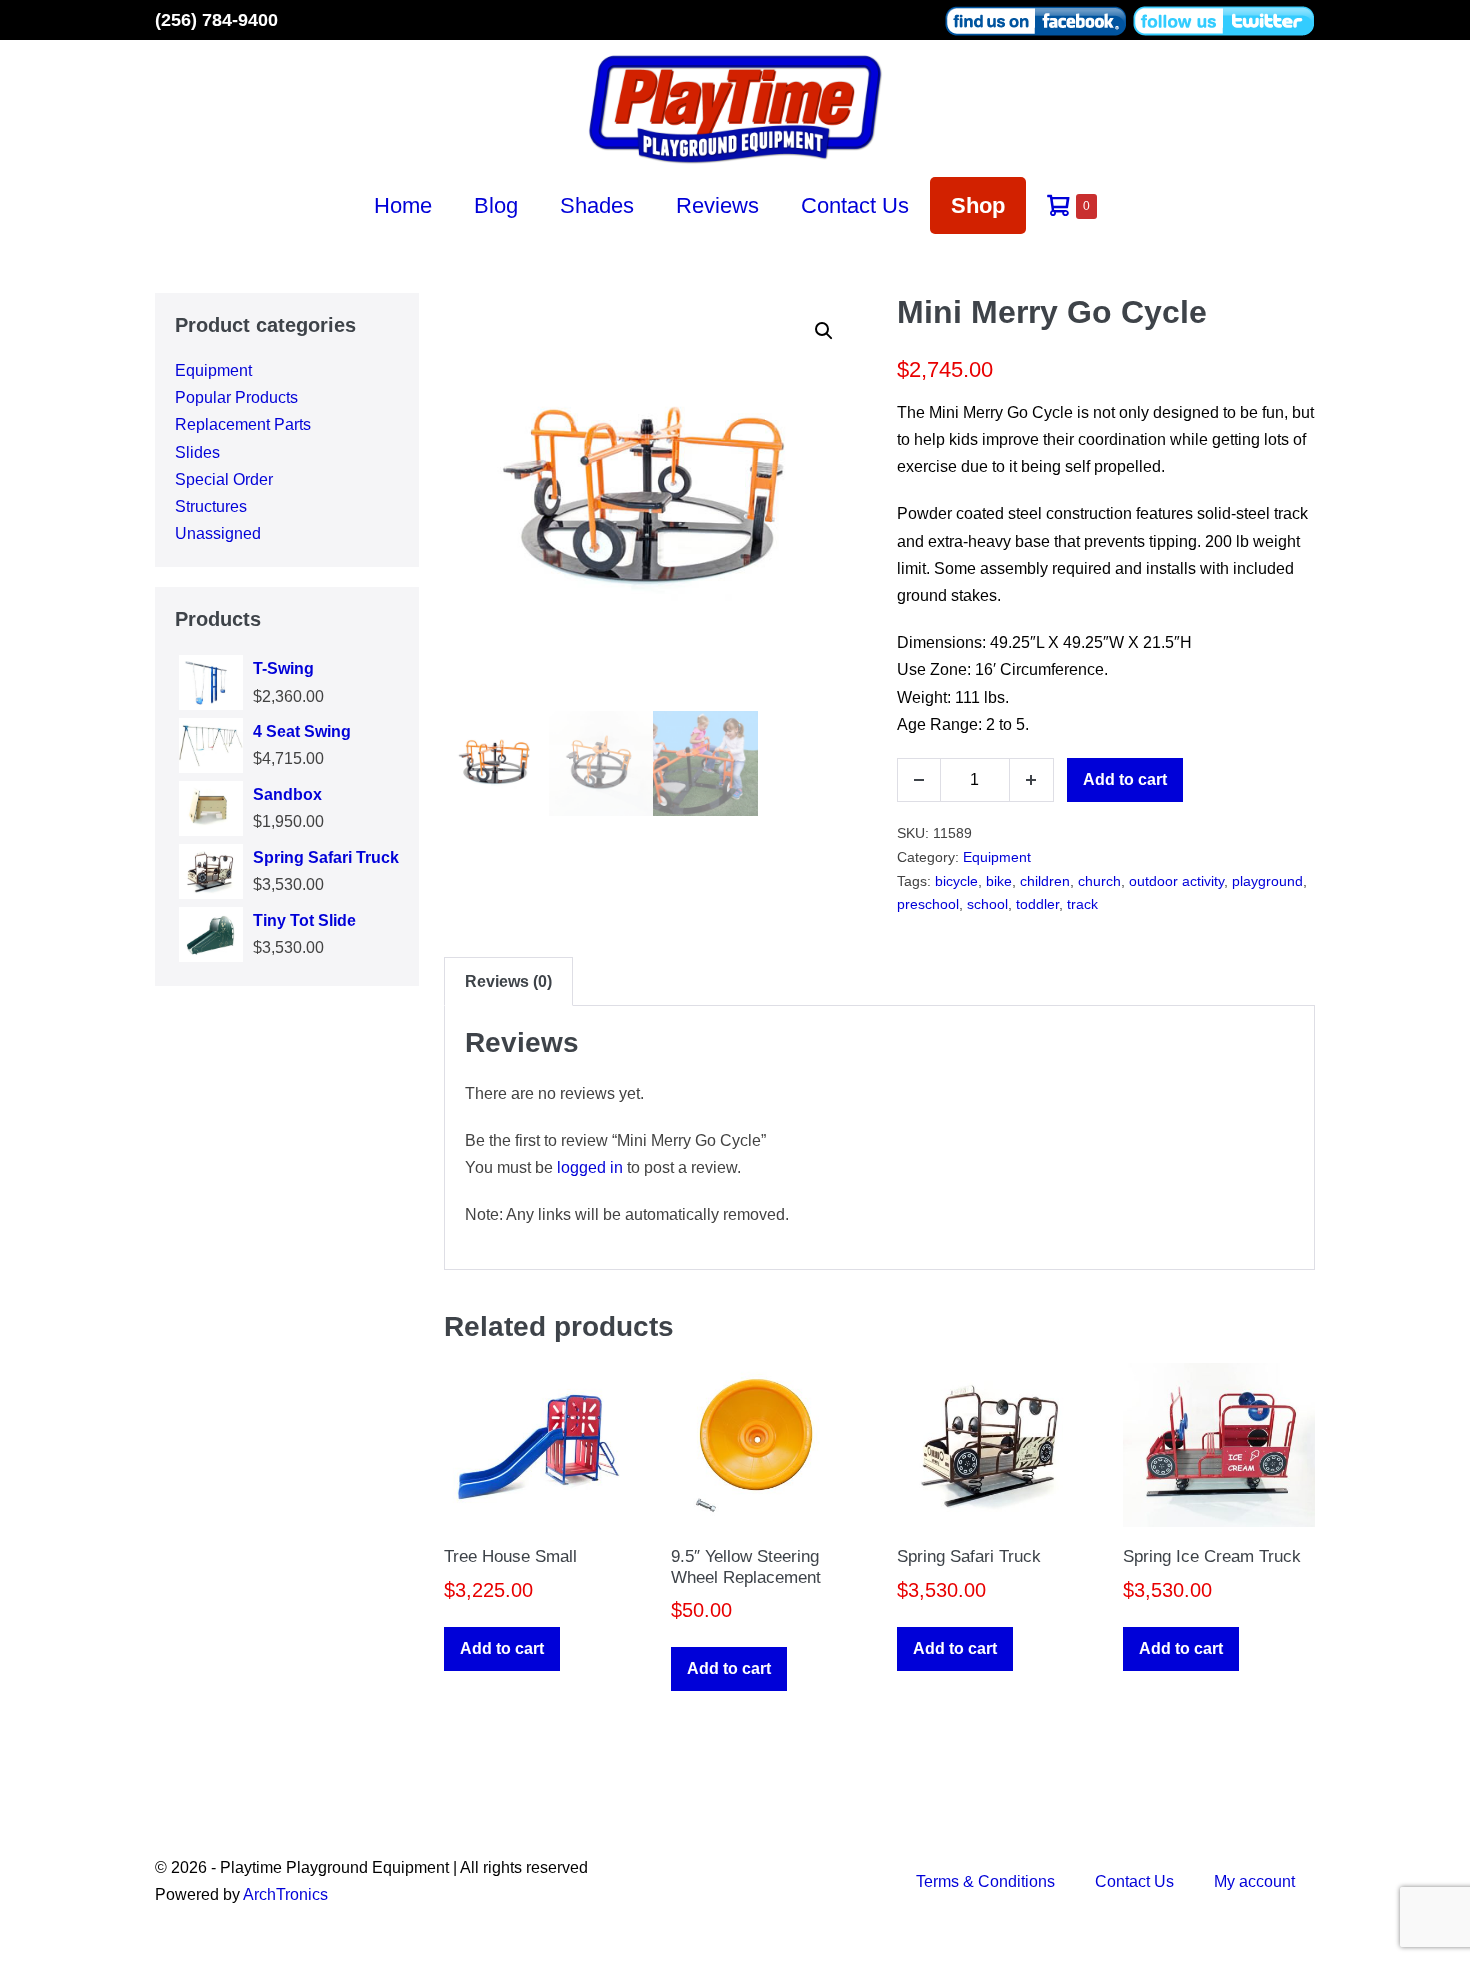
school (987, 904)
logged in (590, 1167)
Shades (597, 205)
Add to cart (1125, 779)
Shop (978, 205)
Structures (211, 506)
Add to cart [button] (502, 1648)
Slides (197, 452)
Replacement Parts (243, 424)
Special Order (224, 479)
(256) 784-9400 (216, 20)
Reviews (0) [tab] (508, 981)
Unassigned (218, 533)
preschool (928, 904)
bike (999, 881)
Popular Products (236, 397)
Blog (496, 205)
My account (1254, 1881)
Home (403, 205)
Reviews (717, 205)
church (1099, 881)
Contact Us (855, 205)
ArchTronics (285, 1894)
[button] (824, 331)
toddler (1037, 904)
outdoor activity (1176, 881)
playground (1267, 881)
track (1082, 904)
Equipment (213, 370)
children (1045, 881)
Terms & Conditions (985, 1881)
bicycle (956, 881)
